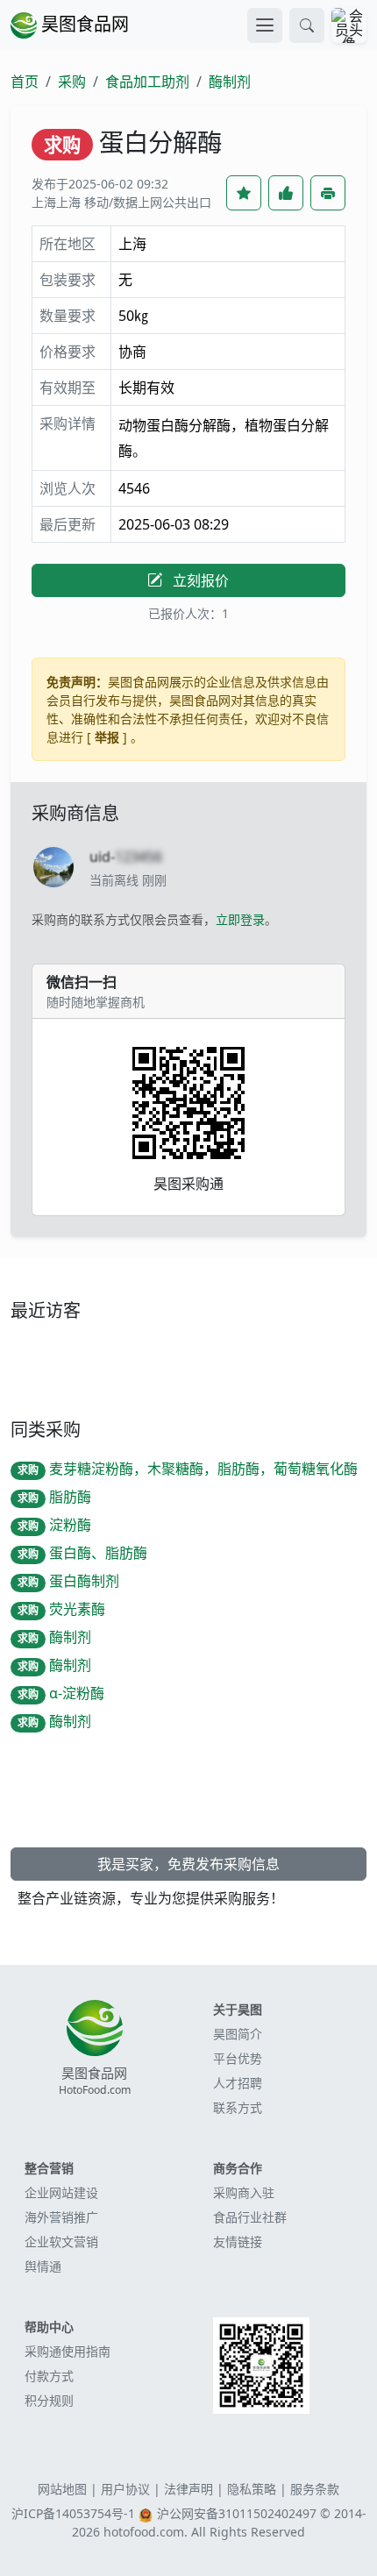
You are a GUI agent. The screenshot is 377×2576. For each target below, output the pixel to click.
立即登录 (240, 919)
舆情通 (43, 2266)
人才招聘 (238, 2083)
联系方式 (238, 2107)
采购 (72, 82)
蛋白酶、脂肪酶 (82, 1553)
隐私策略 (252, 2489)
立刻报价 (199, 580)
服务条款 (315, 2489)
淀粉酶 (54, 1525)
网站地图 (62, 2489)
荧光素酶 (61, 1609)
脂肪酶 (54, 1497)
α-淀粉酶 (61, 1693)
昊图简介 (238, 2034)
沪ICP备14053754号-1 (73, 2513)
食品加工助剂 (147, 82)
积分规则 (49, 2400)
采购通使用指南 (68, 2351)
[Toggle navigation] (265, 25)
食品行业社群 (250, 2217)
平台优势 (238, 2058)
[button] (307, 25)
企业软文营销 (61, 2242)
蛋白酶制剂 (68, 1581)
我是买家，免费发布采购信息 (188, 1864)
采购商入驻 (244, 2192)
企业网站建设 (61, 2192)
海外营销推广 (61, 2217)
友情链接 (238, 2242)
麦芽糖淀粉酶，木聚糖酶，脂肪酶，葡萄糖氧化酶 (188, 1469)
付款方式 (49, 2376)
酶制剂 (230, 82)
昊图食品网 (83, 24)
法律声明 (188, 2489)
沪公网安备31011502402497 (237, 2513)
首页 (25, 82)
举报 (107, 737)
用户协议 (125, 2489)
